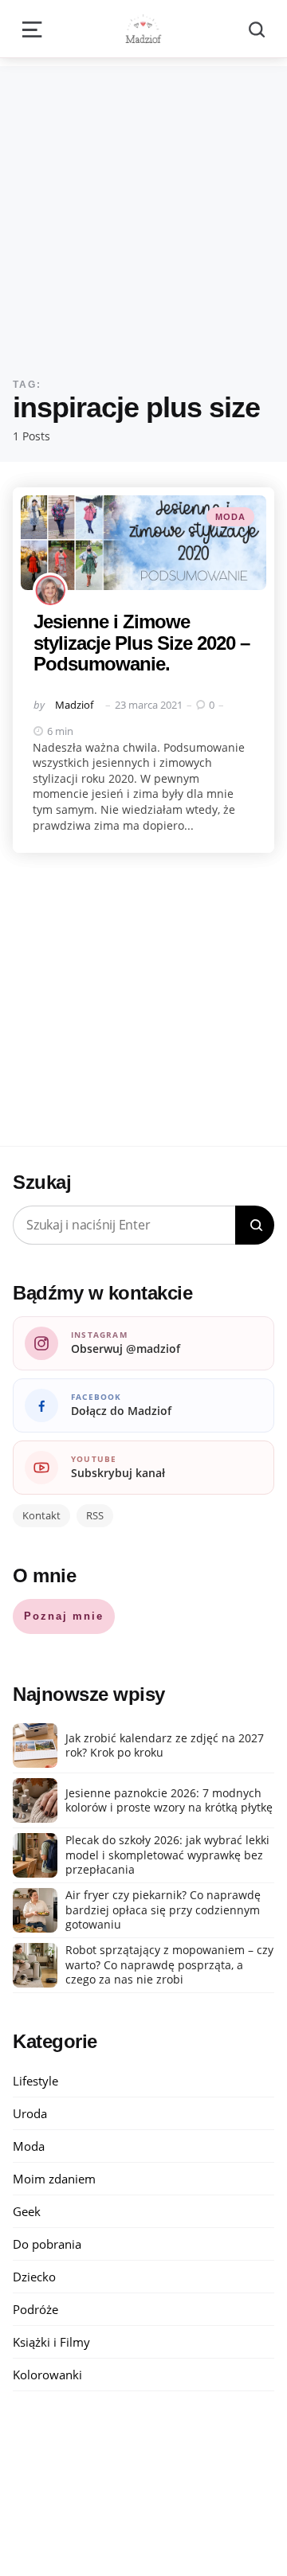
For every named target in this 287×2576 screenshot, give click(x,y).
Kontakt (41, 1515)
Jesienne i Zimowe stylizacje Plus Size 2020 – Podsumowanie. (142, 643)
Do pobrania (47, 2244)
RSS (95, 1515)
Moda (230, 517)
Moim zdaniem (54, 2179)
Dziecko (34, 2277)
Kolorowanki (47, 2375)
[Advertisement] (143, 209)
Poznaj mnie (64, 1616)
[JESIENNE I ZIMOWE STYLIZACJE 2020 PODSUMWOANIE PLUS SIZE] (143, 543)
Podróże (35, 2309)
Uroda (30, 2113)
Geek (27, 2211)
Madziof (74, 705)
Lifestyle (35, 2081)
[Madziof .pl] (143, 29)
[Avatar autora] (50, 590)
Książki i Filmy (51, 2342)
